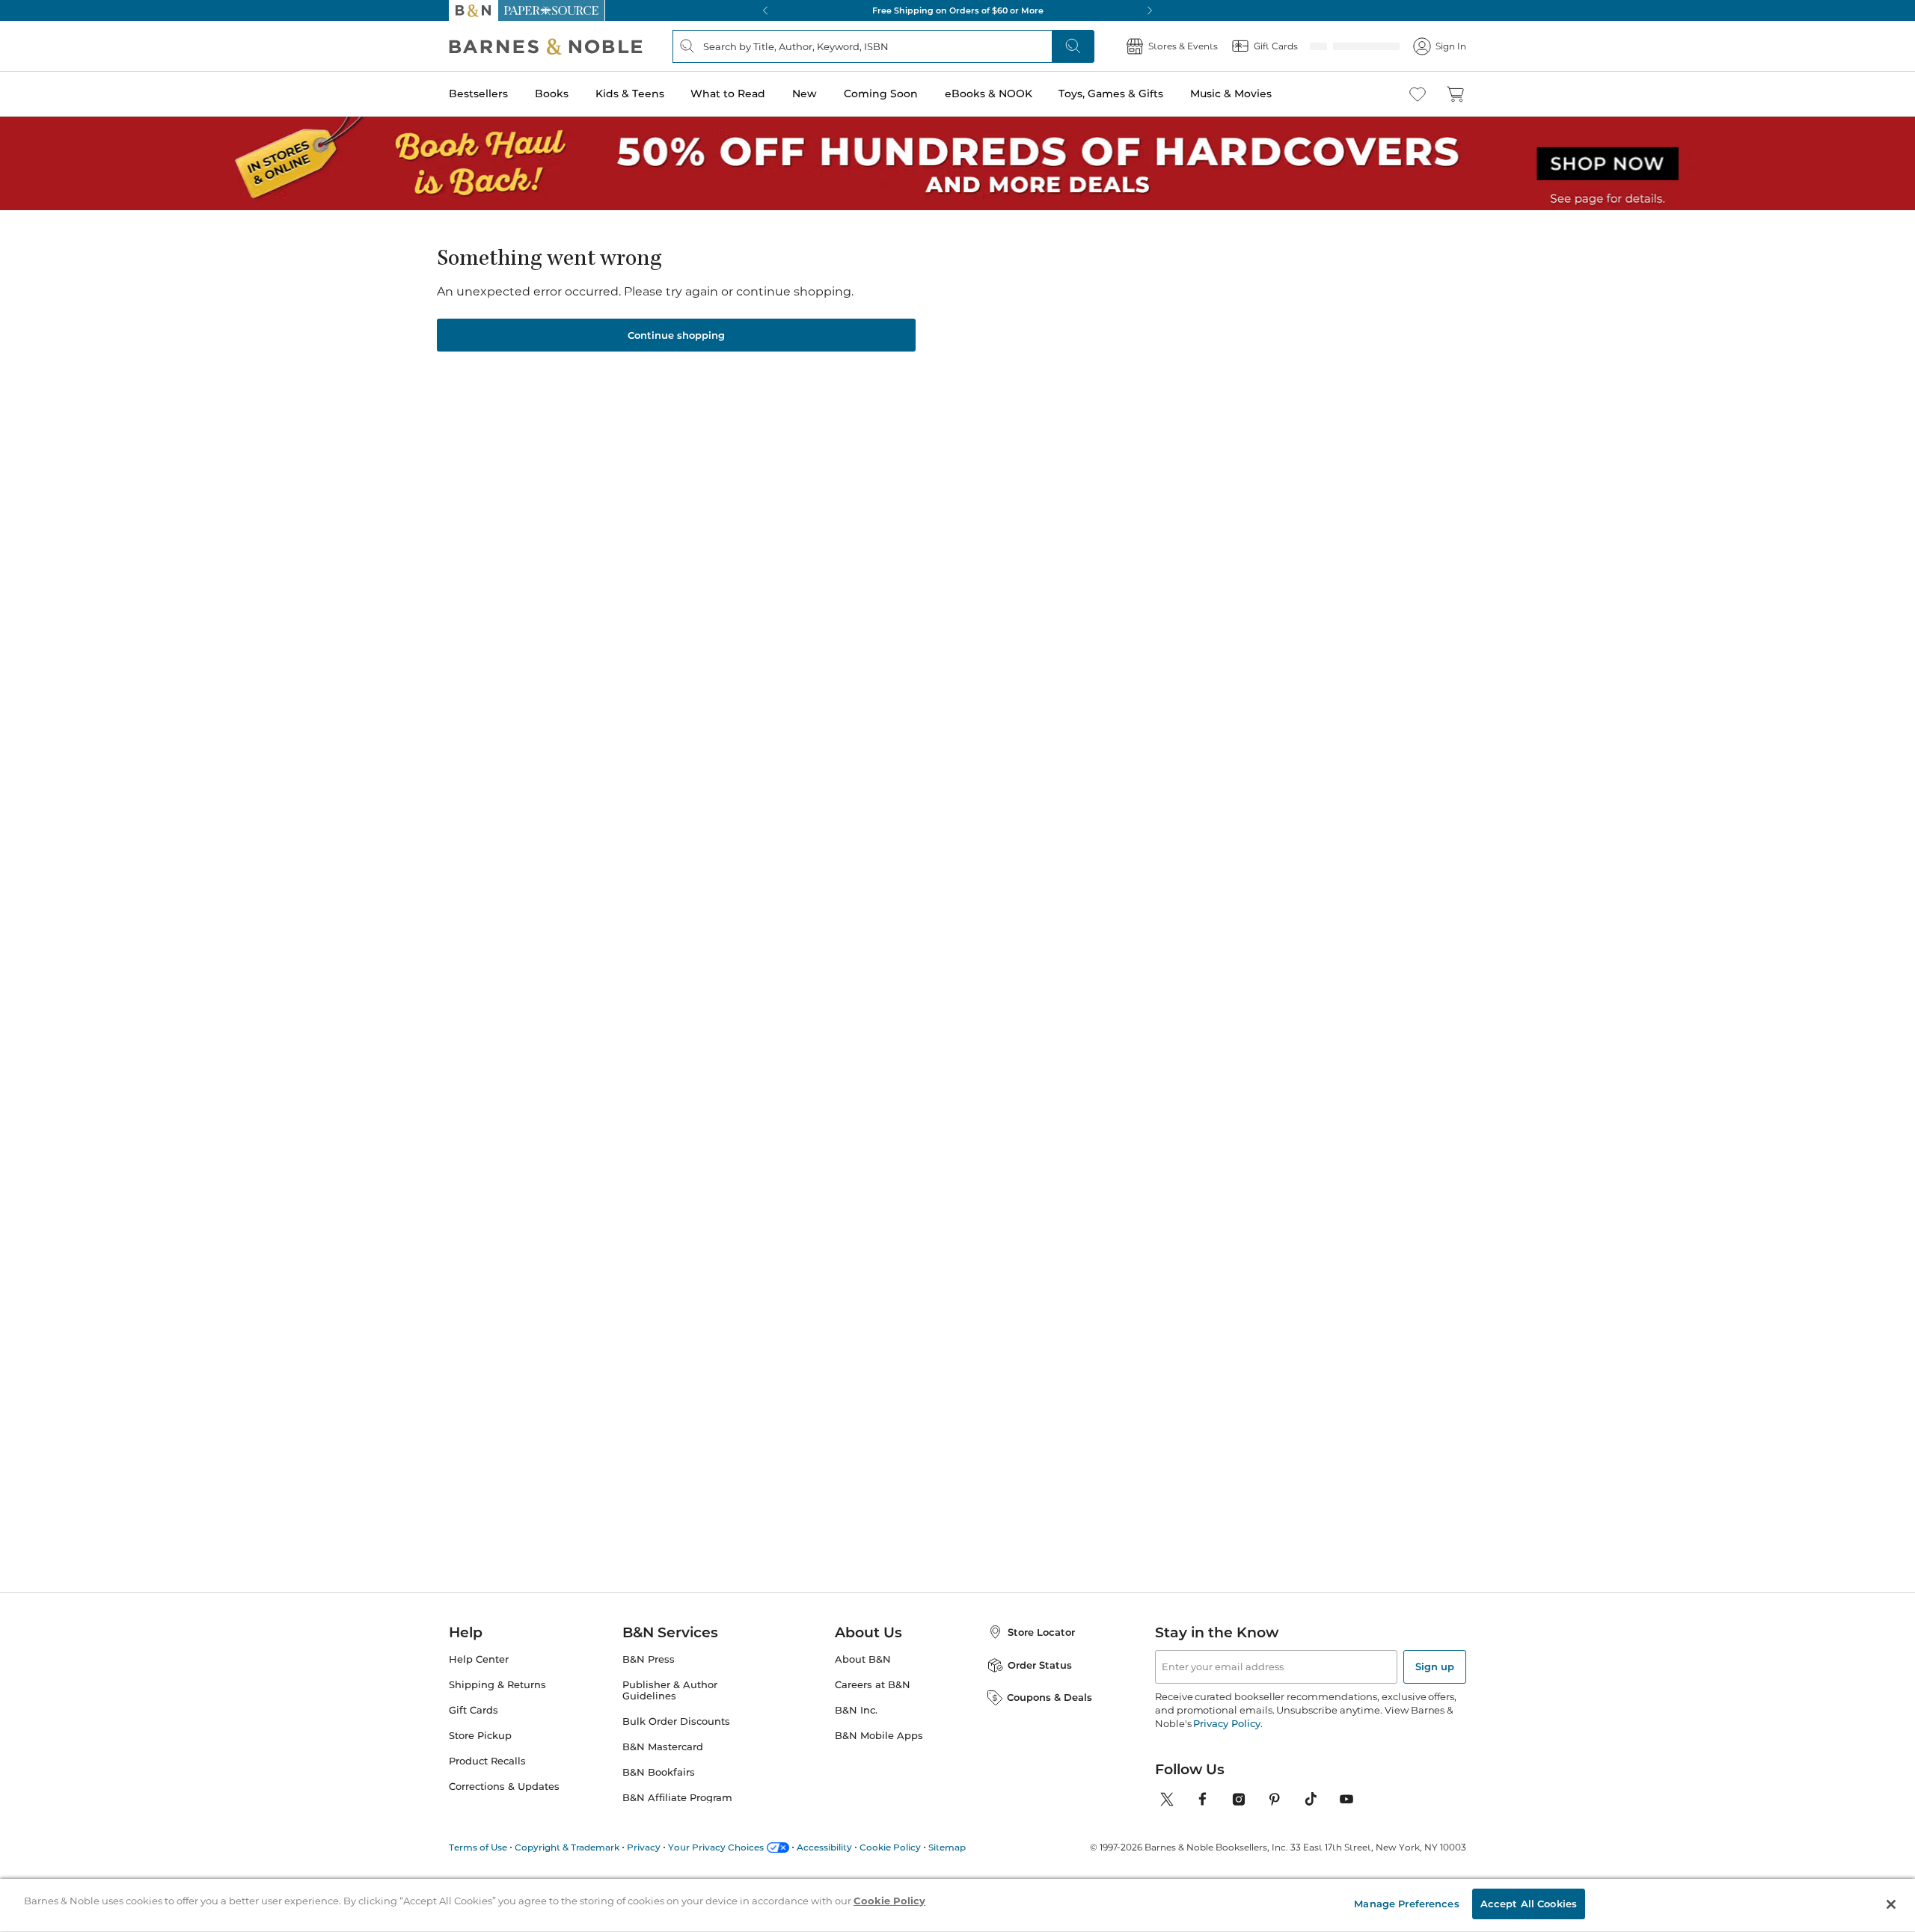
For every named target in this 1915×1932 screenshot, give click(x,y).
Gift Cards (474, 1710)
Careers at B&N (873, 1685)
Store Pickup (480, 1736)
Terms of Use (478, 1847)
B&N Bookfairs (659, 1772)
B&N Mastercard (663, 1747)
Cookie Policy (890, 1847)
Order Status (1040, 1665)
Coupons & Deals (1050, 1697)
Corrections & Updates (504, 1787)
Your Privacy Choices (716, 1847)
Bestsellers (478, 93)
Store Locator (1041, 1632)
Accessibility (824, 1847)
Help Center (479, 1659)
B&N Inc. (856, 1710)
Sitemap (947, 1847)
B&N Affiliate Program (677, 1798)
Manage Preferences (1406, 1904)
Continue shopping (676, 335)
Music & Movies (1231, 93)
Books (552, 93)
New (805, 93)
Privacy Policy (1226, 1723)
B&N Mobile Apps (879, 1736)
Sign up (1435, 1666)
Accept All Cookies (1529, 1904)
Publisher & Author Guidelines (670, 1690)
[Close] (1891, 1904)
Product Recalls (487, 1761)
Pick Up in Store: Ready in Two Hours (957, 10)
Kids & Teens (630, 93)
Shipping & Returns (497, 1685)
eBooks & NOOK (989, 93)
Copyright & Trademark (567, 1847)
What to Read (728, 93)
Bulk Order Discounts (676, 1721)
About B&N (863, 1659)
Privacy (644, 1847)
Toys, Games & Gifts (1111, 93)
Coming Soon (881, 93)
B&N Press (649, 1659)
